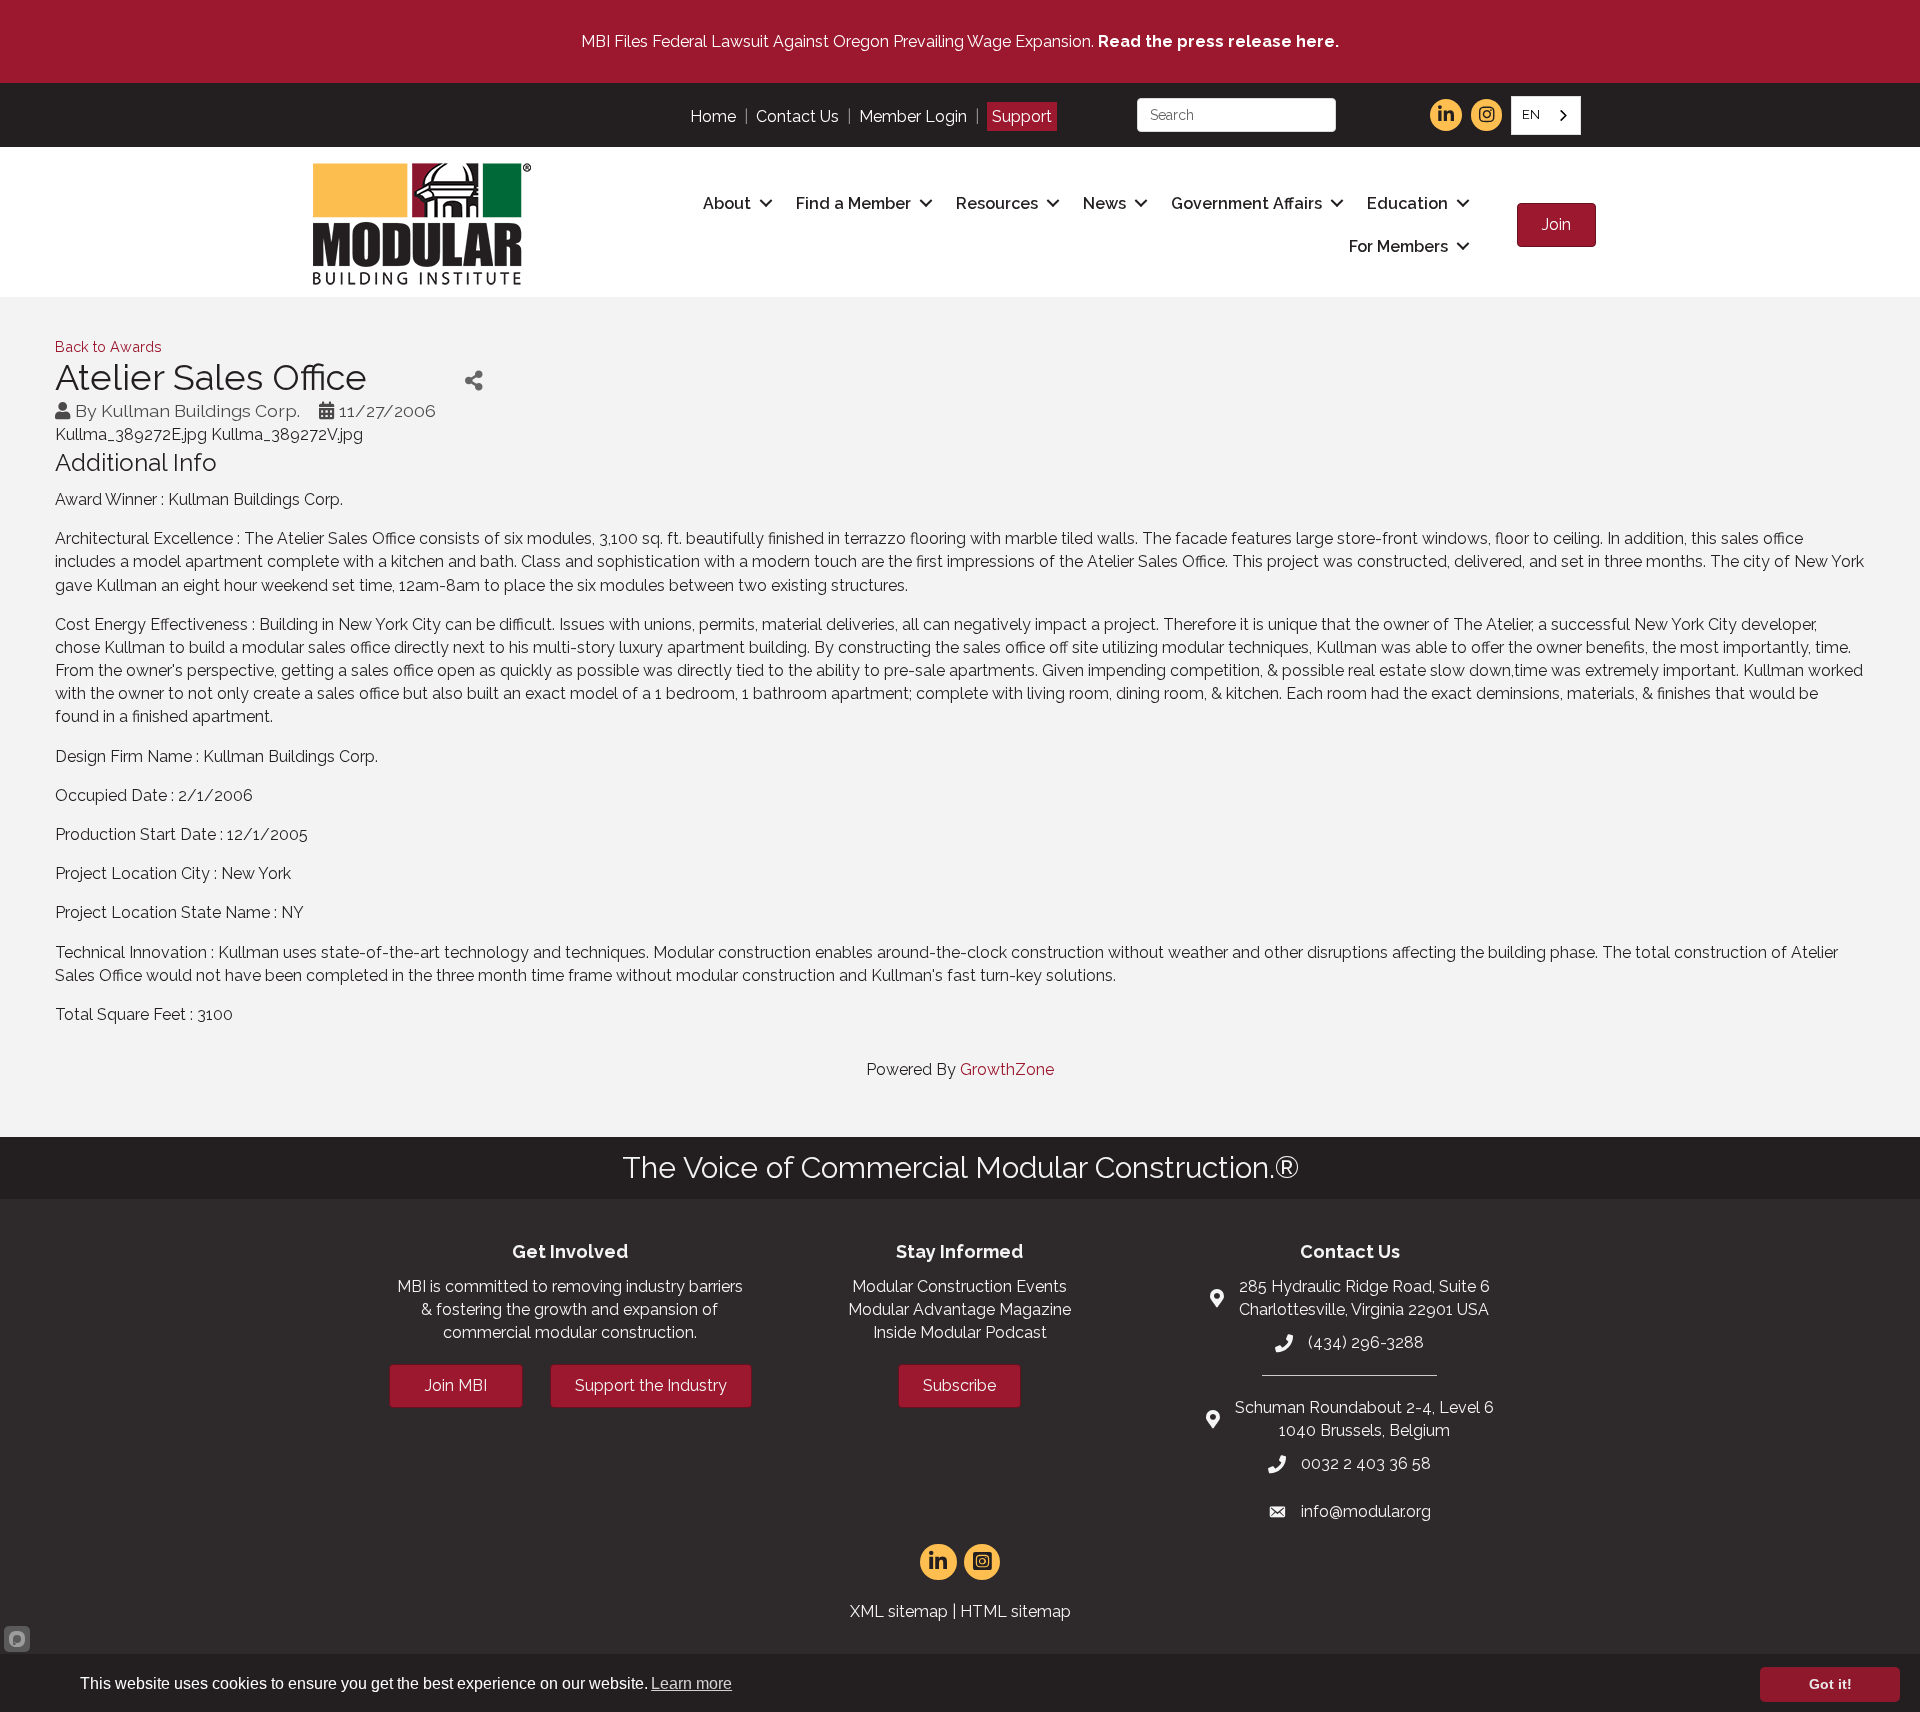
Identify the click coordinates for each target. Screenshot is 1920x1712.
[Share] (473, 380)
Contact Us (797, 116)
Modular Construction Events (959, 1286)
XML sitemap (899, 1611)
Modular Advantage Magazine (959, 1309)
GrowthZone (1007, 1069)
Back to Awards (108, 346)
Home (713, 116)
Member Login (913, 116)
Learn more (691, 1683)
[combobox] (1546, 115)
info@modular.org (1366, 1511)
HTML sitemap (1015, 1611)
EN (1531, 114)
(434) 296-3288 (1366, 1342)
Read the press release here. (1218, 41)
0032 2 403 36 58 (1366, 1463)
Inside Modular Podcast (960, 1332)
